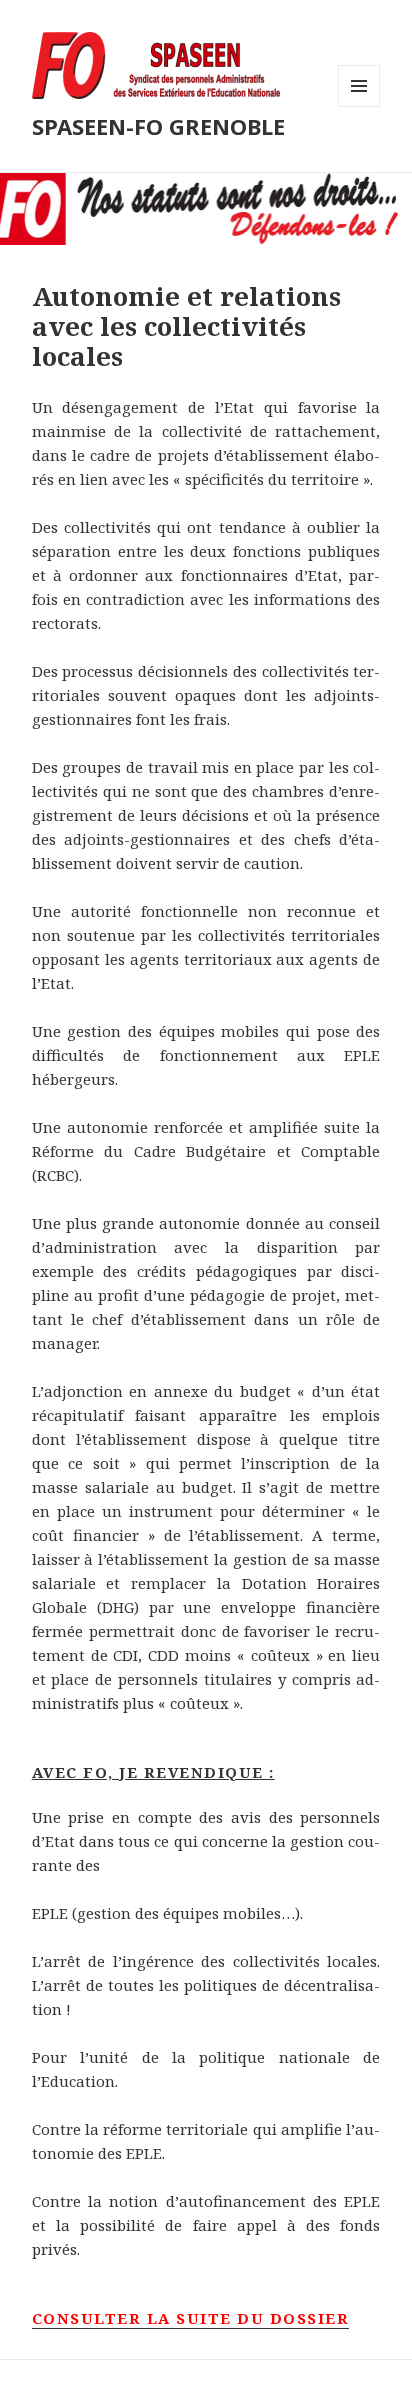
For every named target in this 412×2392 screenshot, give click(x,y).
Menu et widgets (359, 106)
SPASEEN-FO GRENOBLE (158, 126)
